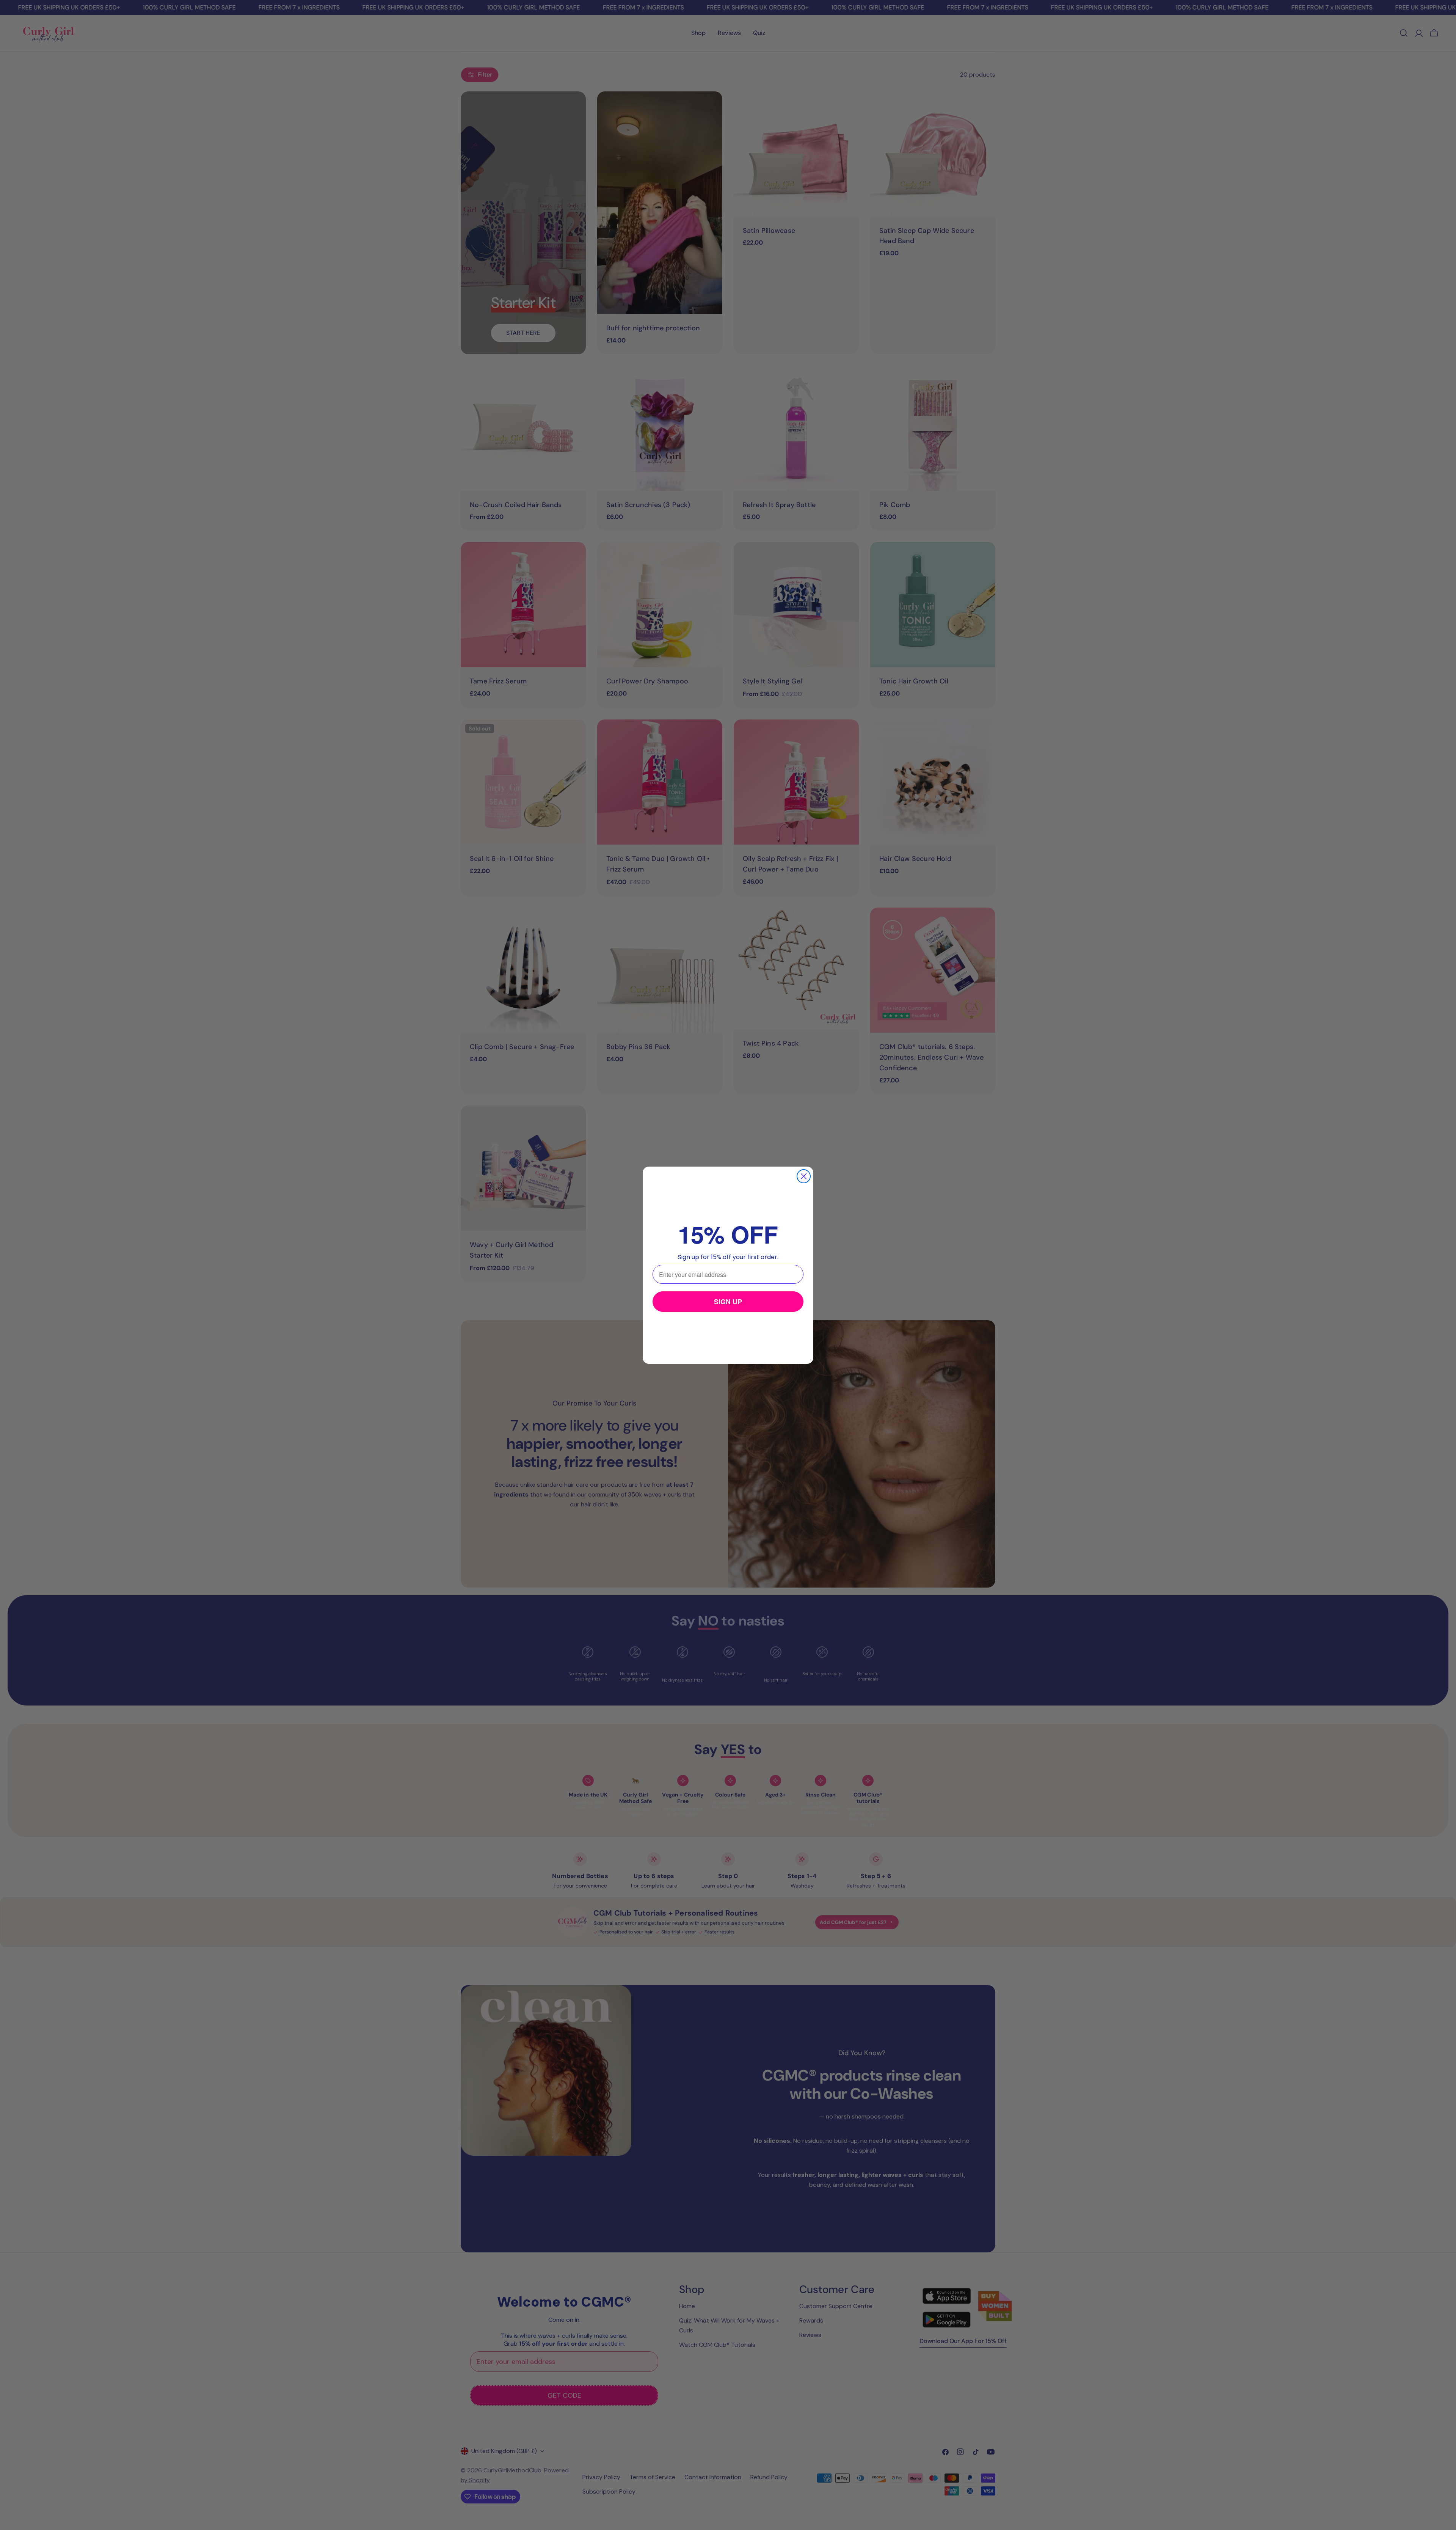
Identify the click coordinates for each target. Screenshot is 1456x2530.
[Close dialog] (804, 1176)
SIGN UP (728, 1302)
